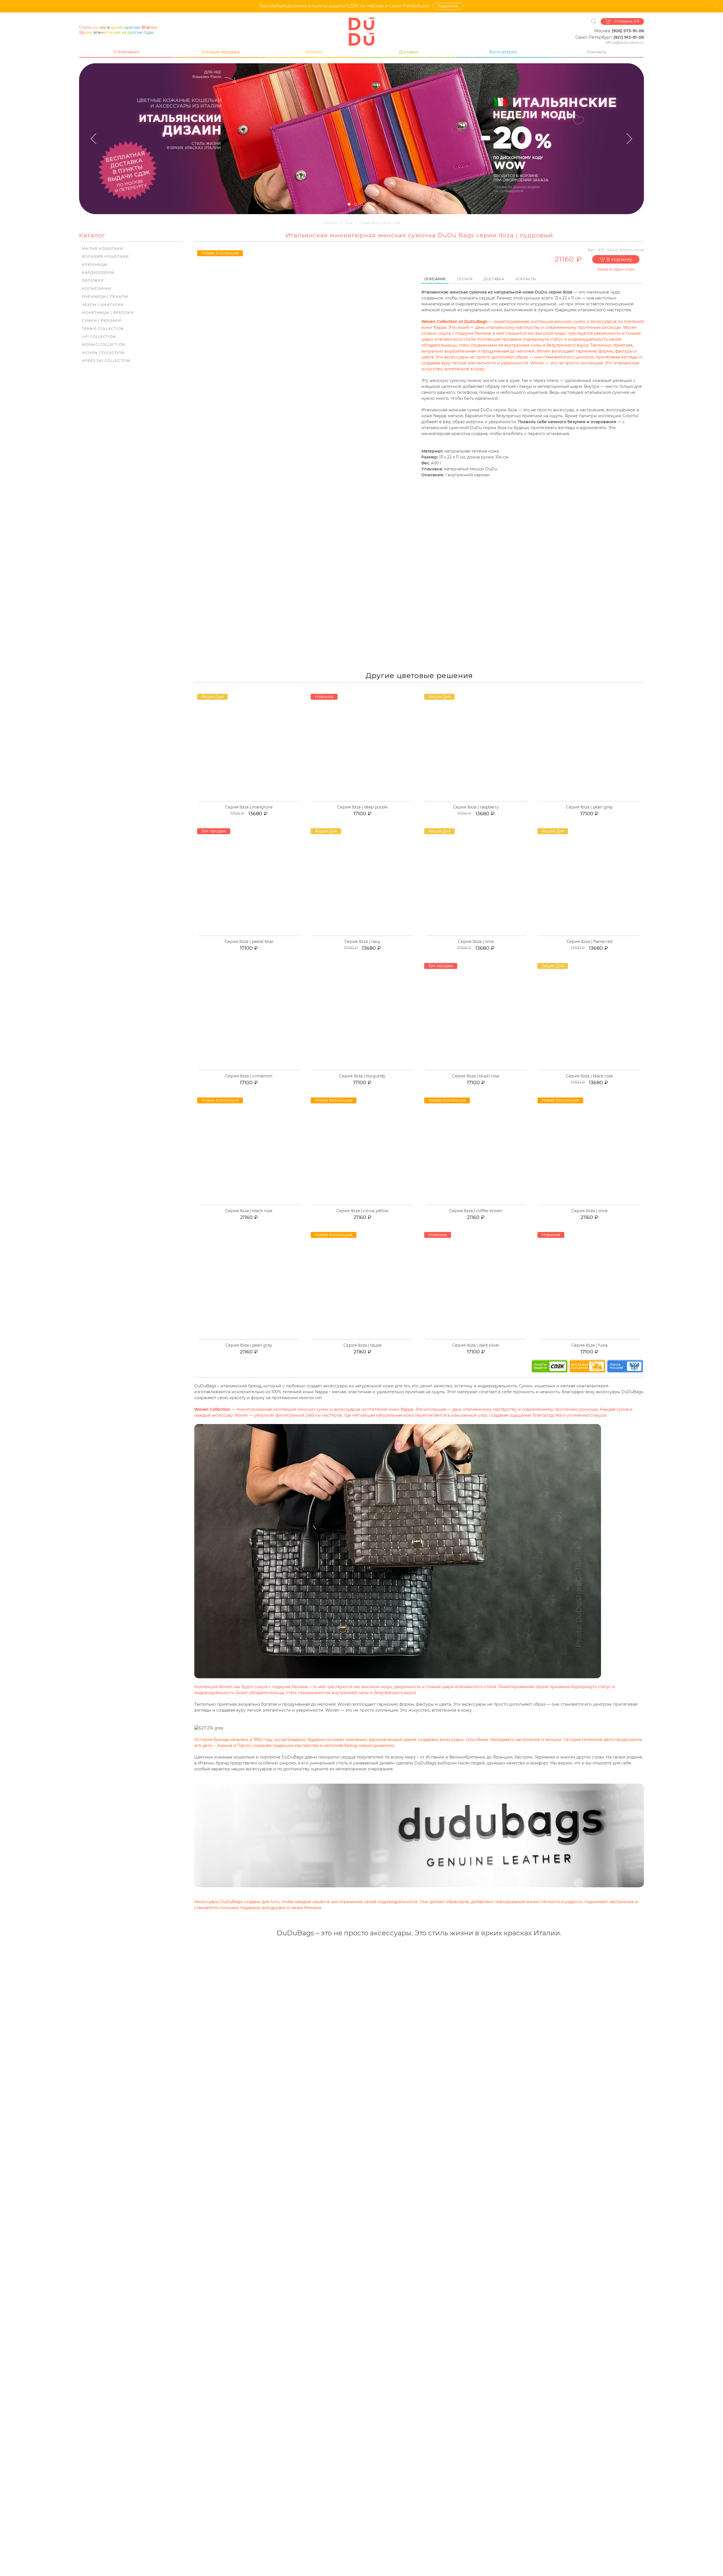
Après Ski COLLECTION (106, 361)
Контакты (597, 52)
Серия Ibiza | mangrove (249, 807)
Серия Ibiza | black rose (589, 1076)
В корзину (619, 259)
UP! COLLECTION (99, 337)
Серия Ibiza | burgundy (362, 1076)
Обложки (93, 280)
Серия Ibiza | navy (362, 942)
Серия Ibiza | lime (476, 942)
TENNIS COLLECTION (103, 329)
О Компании (126, 52)
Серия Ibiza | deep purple (362, 807)
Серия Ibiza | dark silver (476, 1345)
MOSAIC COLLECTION (104, 344)
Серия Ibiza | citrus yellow (362, 1211)
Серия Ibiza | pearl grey (589, 807)
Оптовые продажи (220, 52)
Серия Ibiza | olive (589, 1211)
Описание (435, 279)
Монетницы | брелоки (108, 313)
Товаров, (627, 21)
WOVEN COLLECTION (103, 353)
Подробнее (448, 6)
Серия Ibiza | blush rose (476, 1076)
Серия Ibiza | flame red (589, 942)
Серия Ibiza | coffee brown (476, 1211)
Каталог (314, 52)
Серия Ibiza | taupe (362, 1345)
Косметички (96, 289)
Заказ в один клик (616, 269)
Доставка (409, 52)
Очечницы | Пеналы (105, 296)
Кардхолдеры (98, 272)
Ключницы (95, 265)
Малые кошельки (103, 248)
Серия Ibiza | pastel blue (249, 942)
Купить (252, 801)
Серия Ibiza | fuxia (589, 1345)
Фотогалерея (503, 52)
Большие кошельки (105, 256)
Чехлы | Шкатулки (103, 305)
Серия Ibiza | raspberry (476, 807)
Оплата (465, 279)
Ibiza (349, 223)
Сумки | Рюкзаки (102, 320)
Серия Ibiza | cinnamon (249, 1076)
